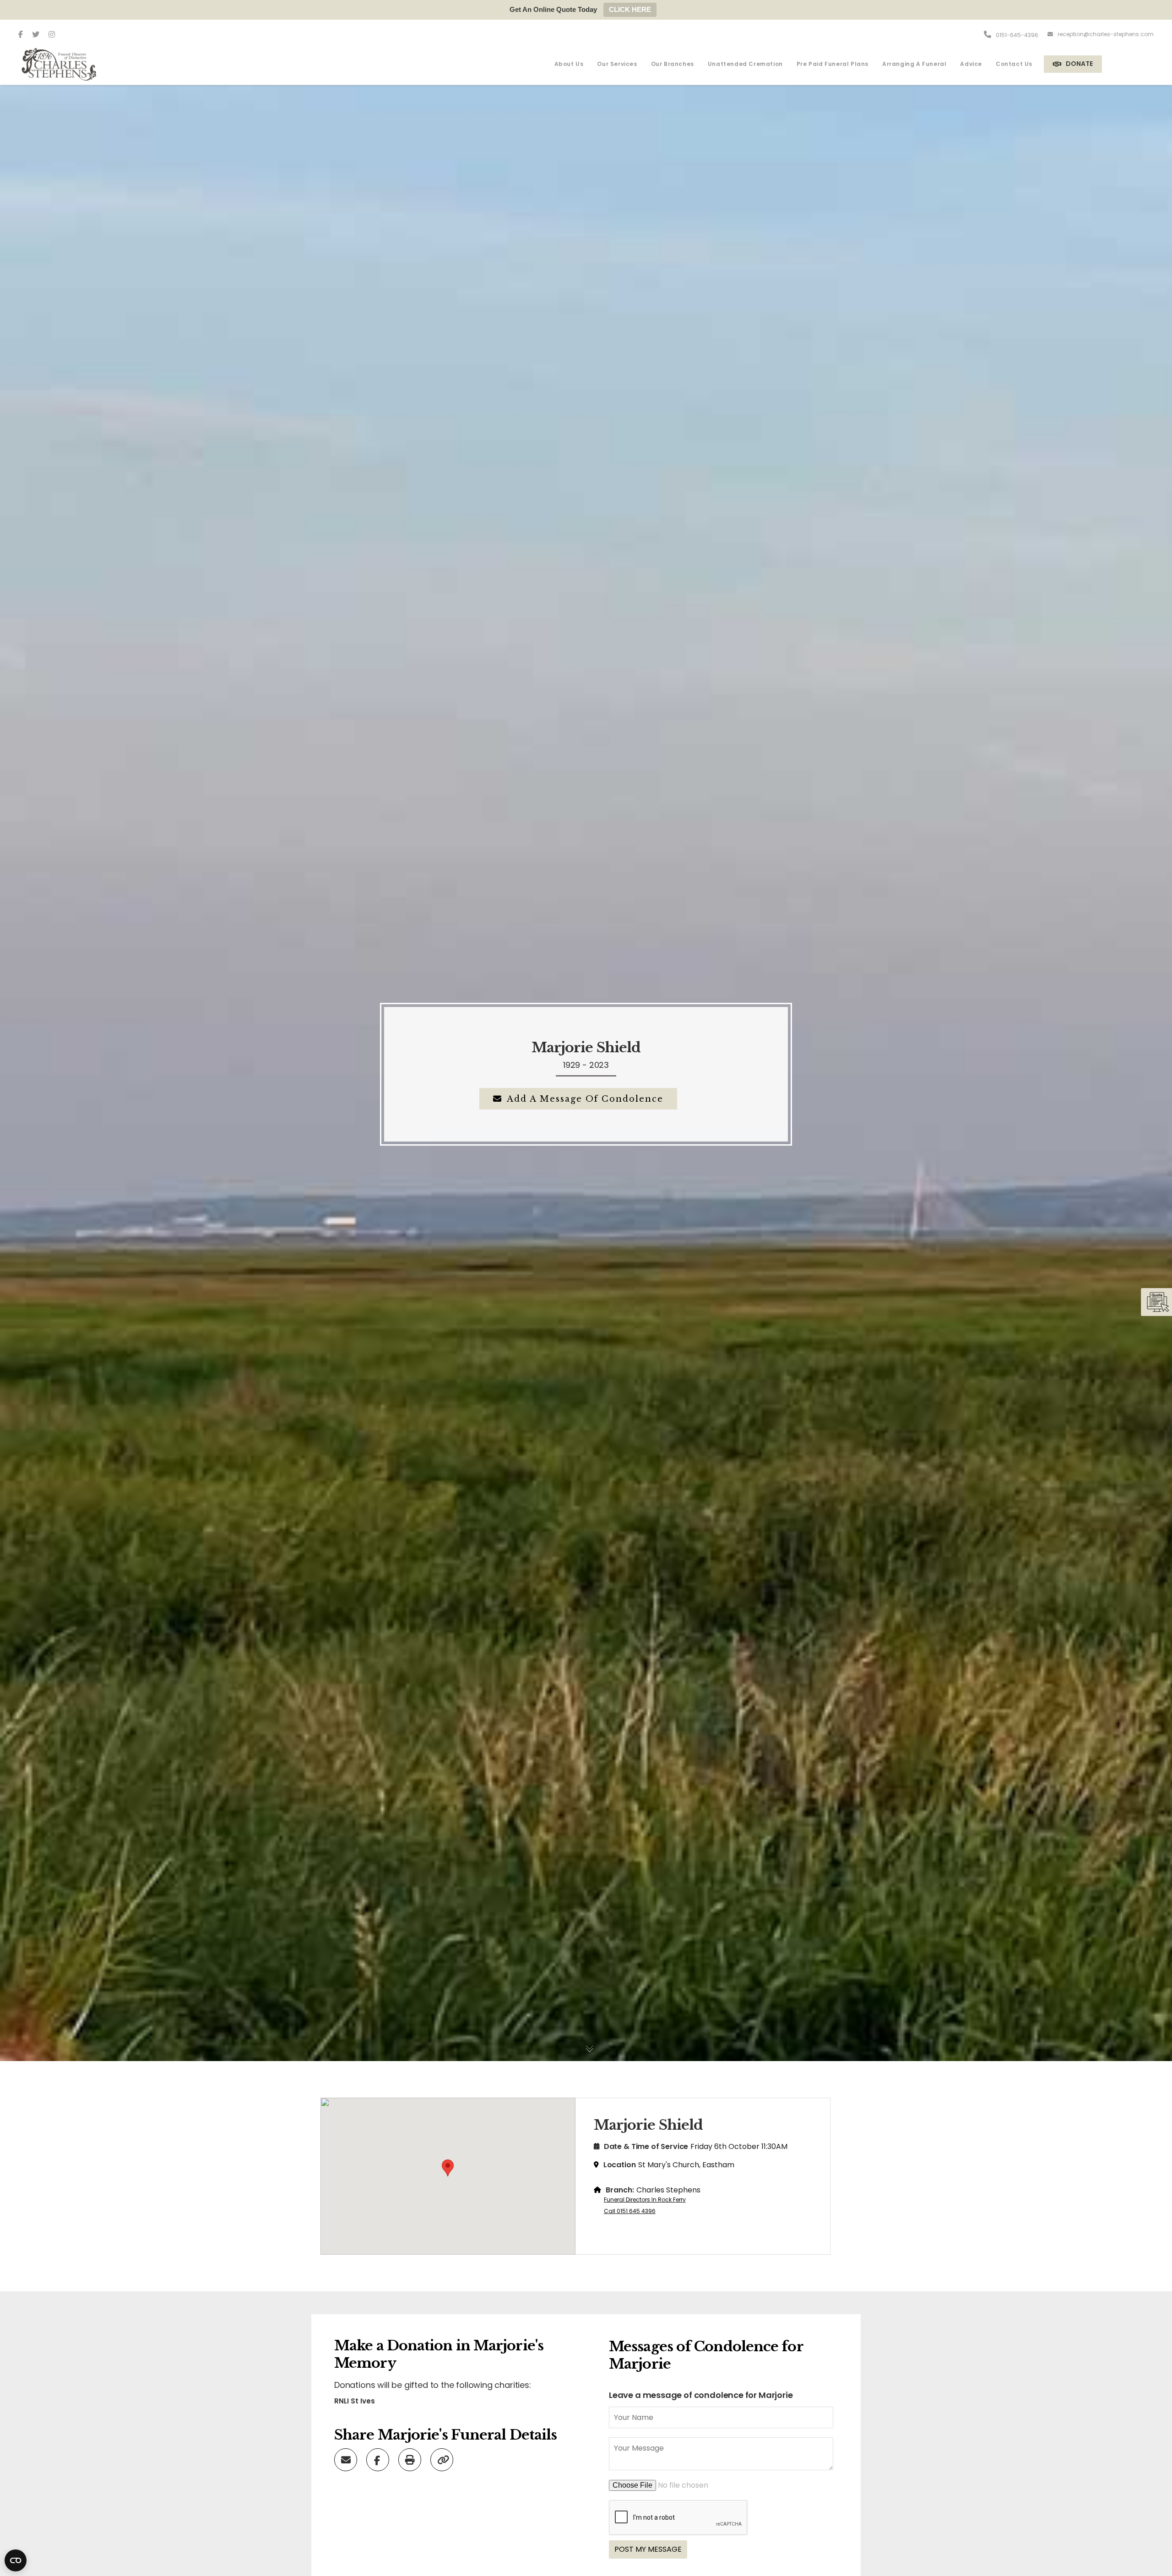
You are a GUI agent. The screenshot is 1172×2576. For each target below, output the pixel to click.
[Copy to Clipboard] (443, 2459)
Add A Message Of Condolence (585, 1099)
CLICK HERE (630, 9)
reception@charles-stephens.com (1106, 34)
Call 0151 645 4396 (630, 2211)
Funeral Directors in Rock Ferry (645, 2200)
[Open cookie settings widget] (16, 2560)
